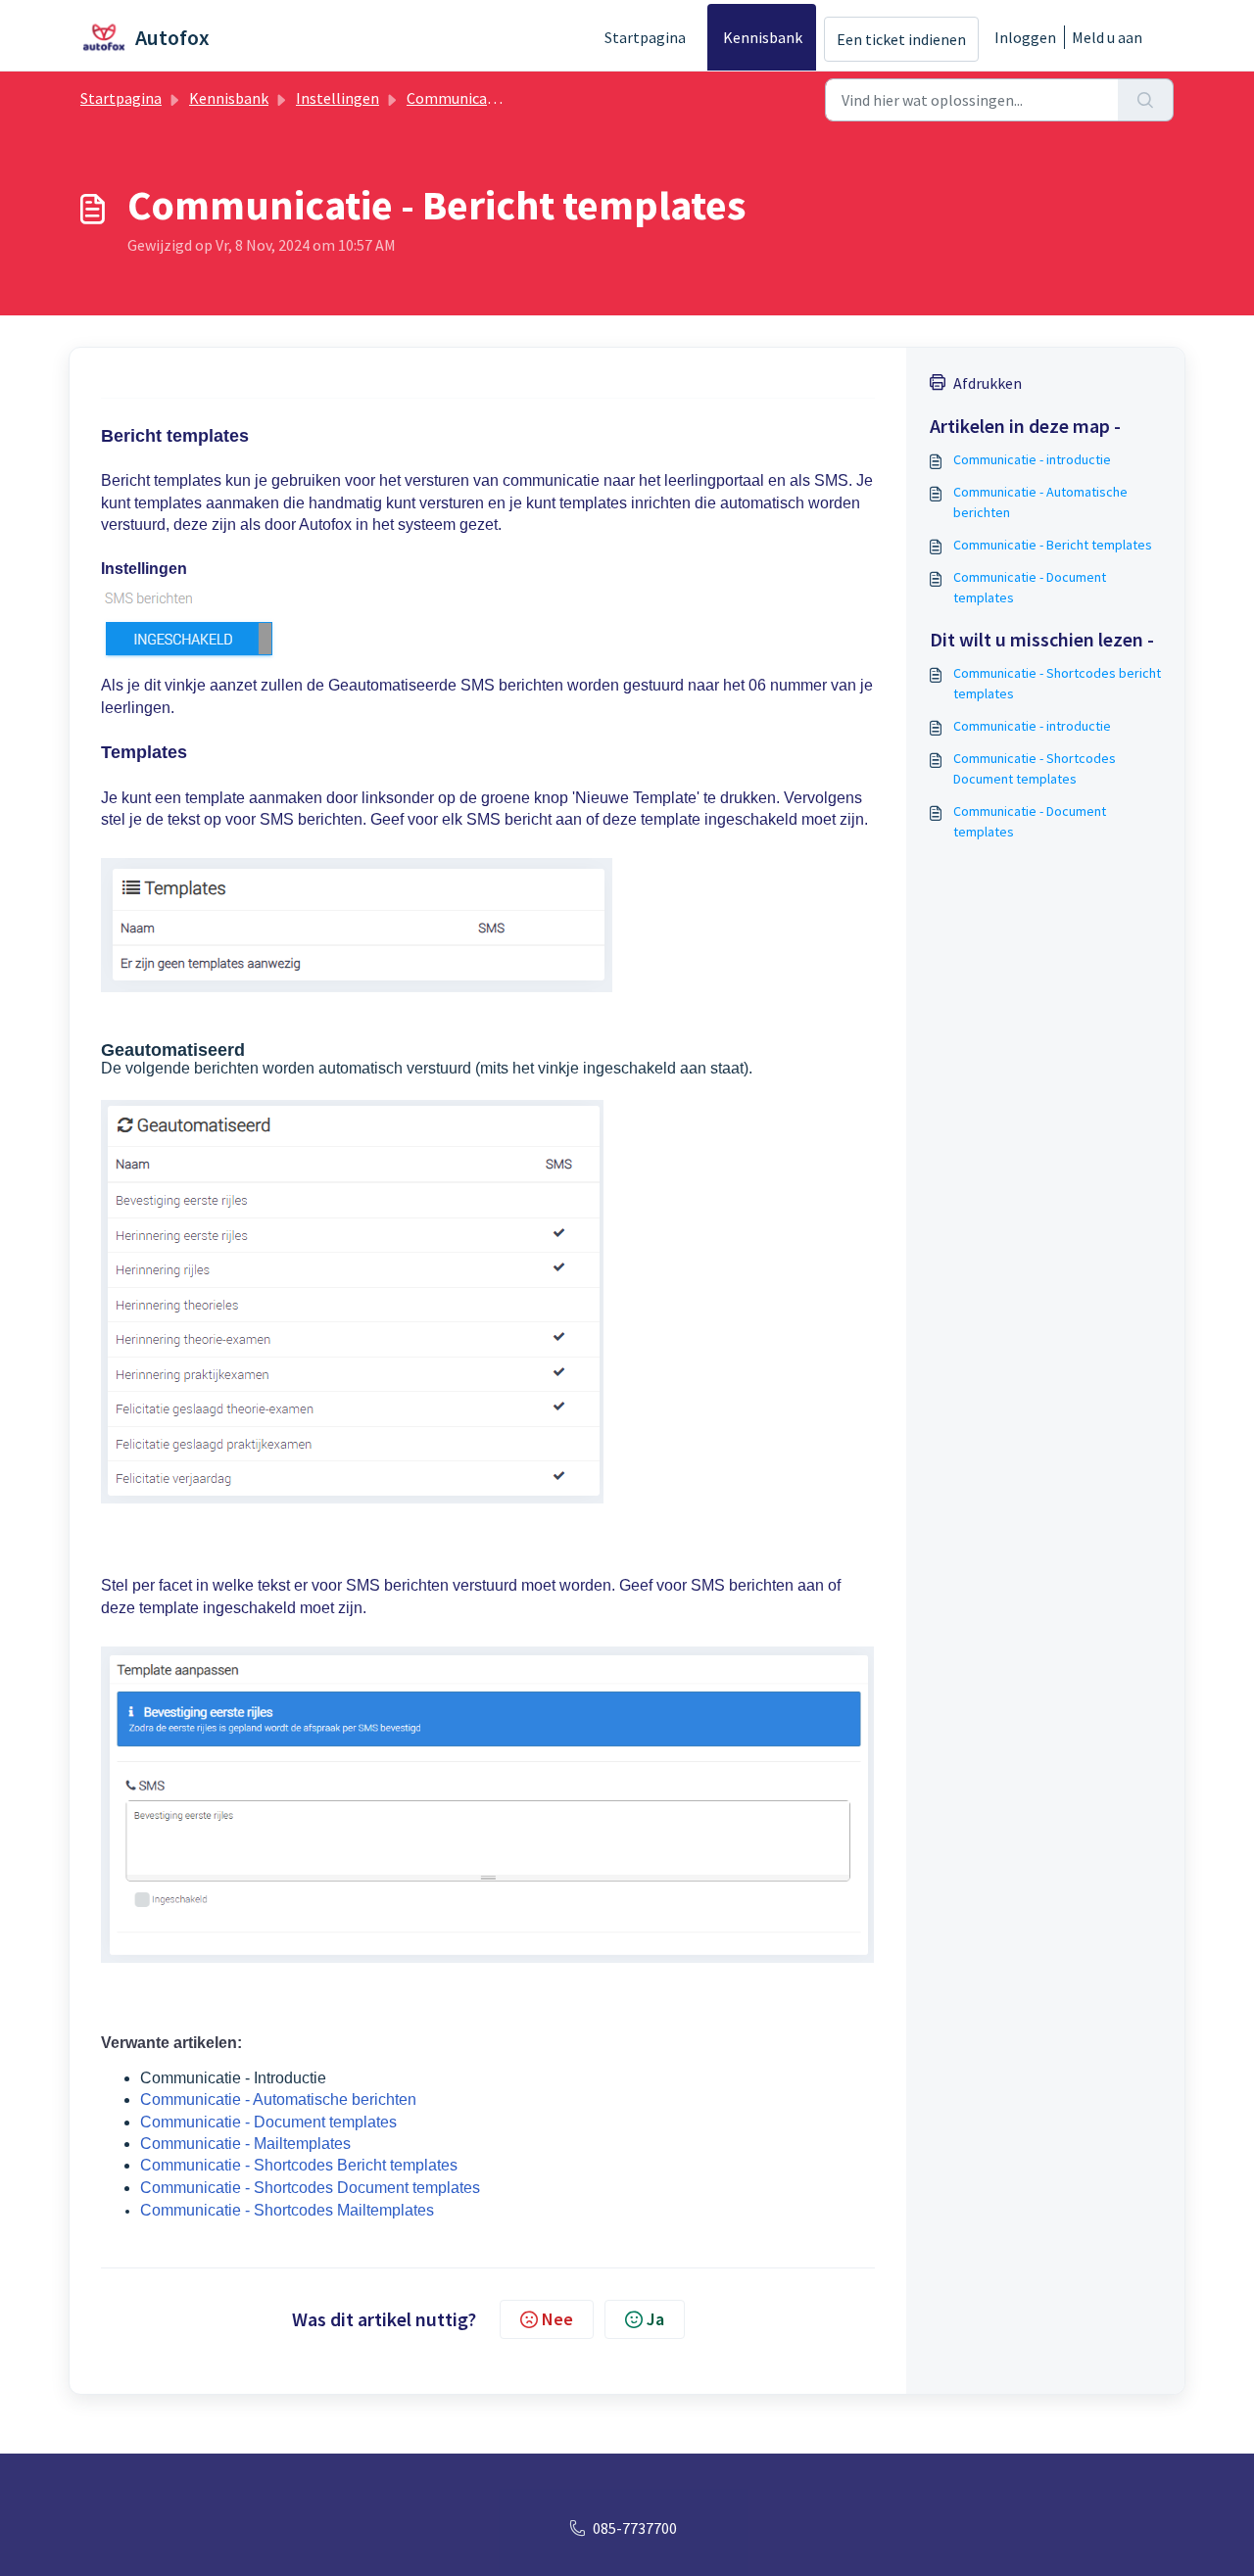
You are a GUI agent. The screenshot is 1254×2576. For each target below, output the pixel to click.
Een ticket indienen (901, 39)
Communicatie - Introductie (233, 2078)
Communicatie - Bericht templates (1053, 545)
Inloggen (1025, 37)
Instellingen (338, 98)
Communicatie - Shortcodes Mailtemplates (287, 2210)
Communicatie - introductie (1032, 459)
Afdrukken (988, 383)
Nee (557, 2319)
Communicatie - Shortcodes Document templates (310, 2188)
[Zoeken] (1146, 100)
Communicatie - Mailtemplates (245, 2144)
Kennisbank (763, 37)
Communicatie (456, 98)
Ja (655, 2319)
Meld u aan (1107, 37)
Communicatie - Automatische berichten (278, 2099)
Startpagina (645, 37)
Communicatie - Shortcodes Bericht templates (299, 2165)
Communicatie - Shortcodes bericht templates (1057, 683)
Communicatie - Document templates (268, 2122)
